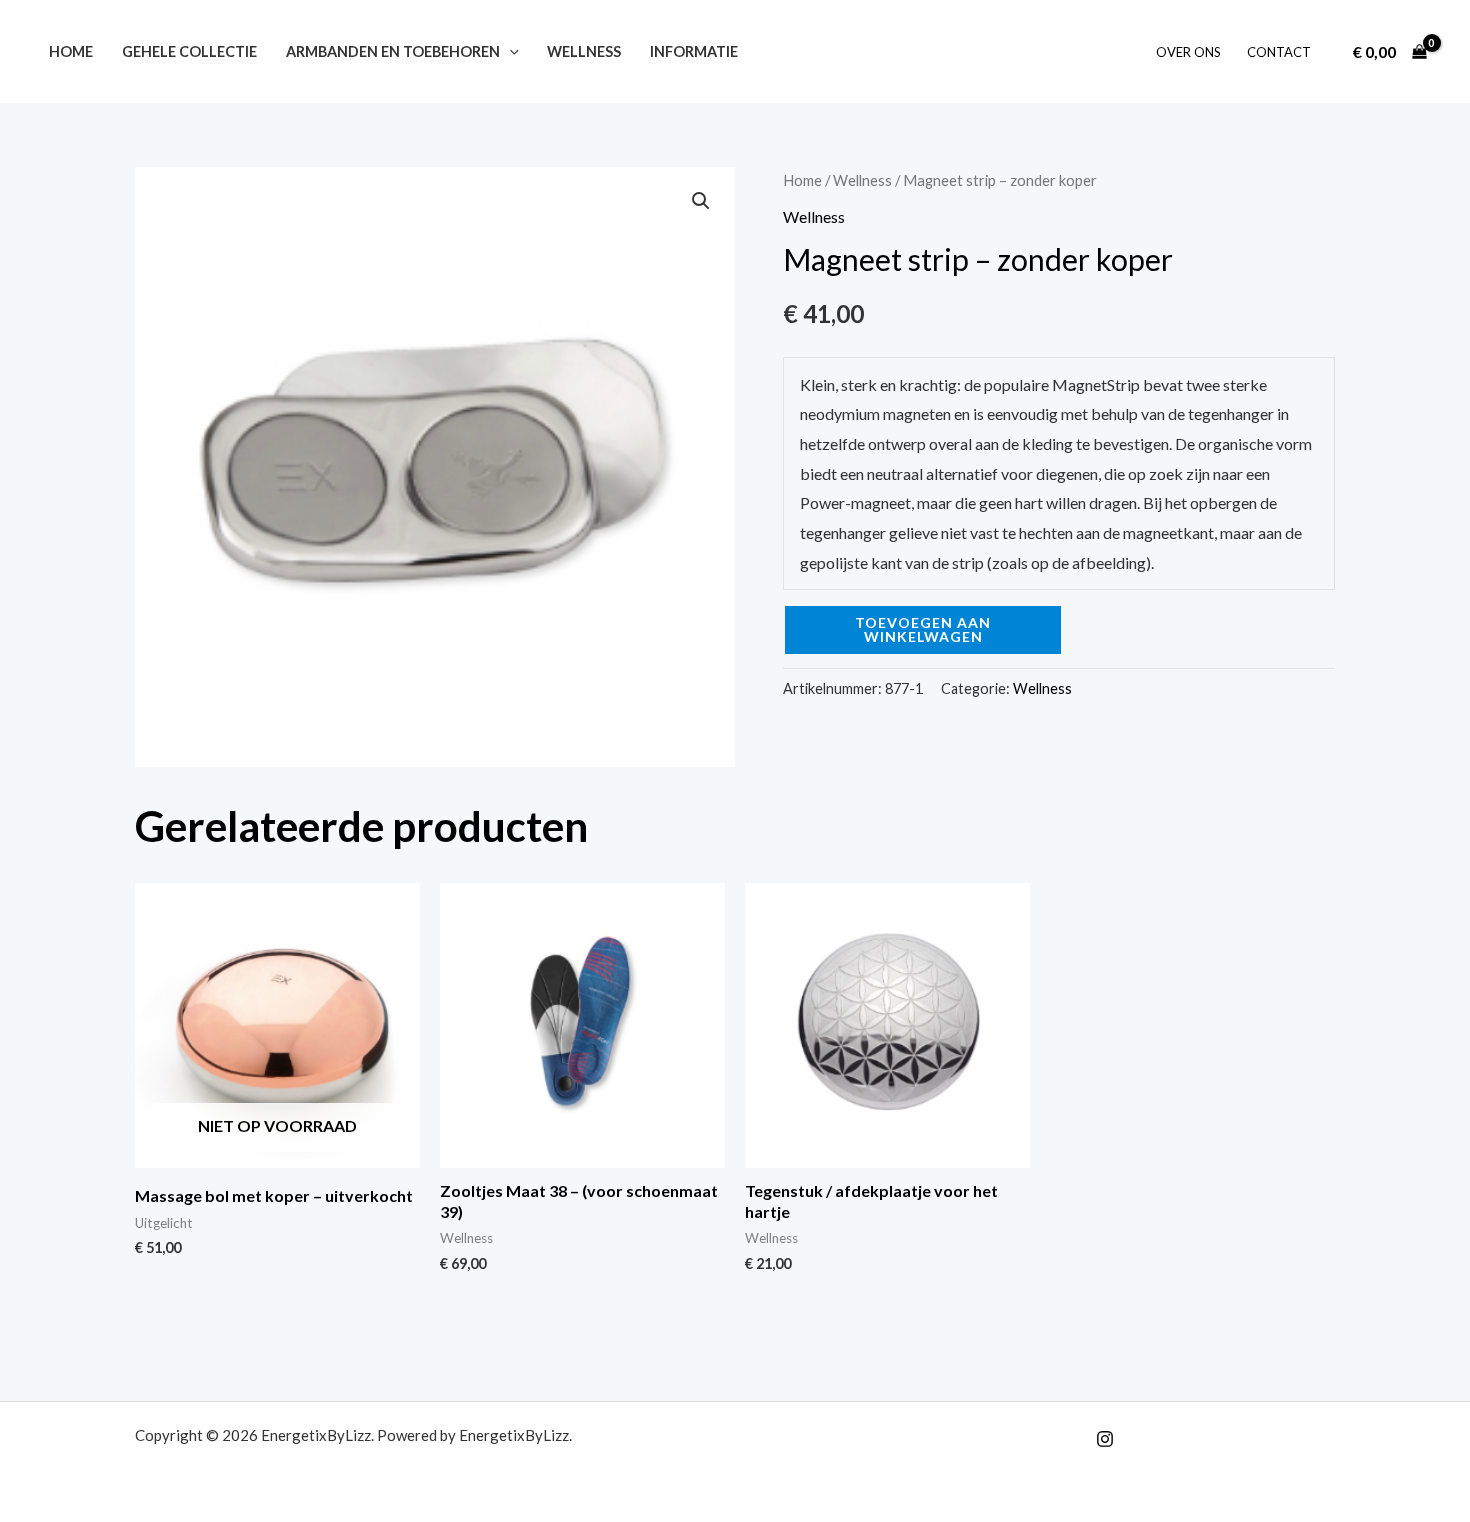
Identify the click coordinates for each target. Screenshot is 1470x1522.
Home (71, 51)
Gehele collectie (189, 51)
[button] (509, 51)
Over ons (1188, 52)
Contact (1279, 52)
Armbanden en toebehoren (393, 51)
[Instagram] (1105, 1439)
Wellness (584, 51)
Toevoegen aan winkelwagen (923, 629)
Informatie (694, 51)
